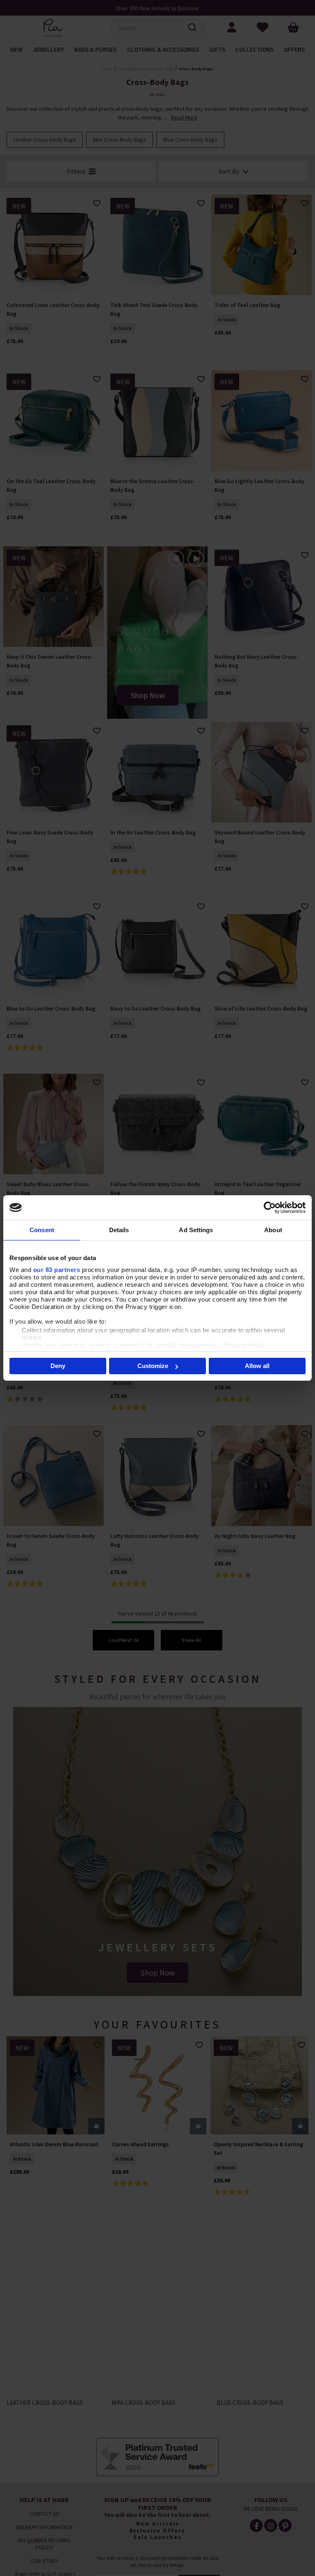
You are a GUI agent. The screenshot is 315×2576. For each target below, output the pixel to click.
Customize (153, 1366)
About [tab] (273, 1230)
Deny (58, 1366)
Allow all (257, 1366)
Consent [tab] (42, 1230)
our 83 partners (57, 1270)
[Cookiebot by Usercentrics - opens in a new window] (270, 1208)
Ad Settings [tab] (196, 1230)
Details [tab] (119, 1230)
